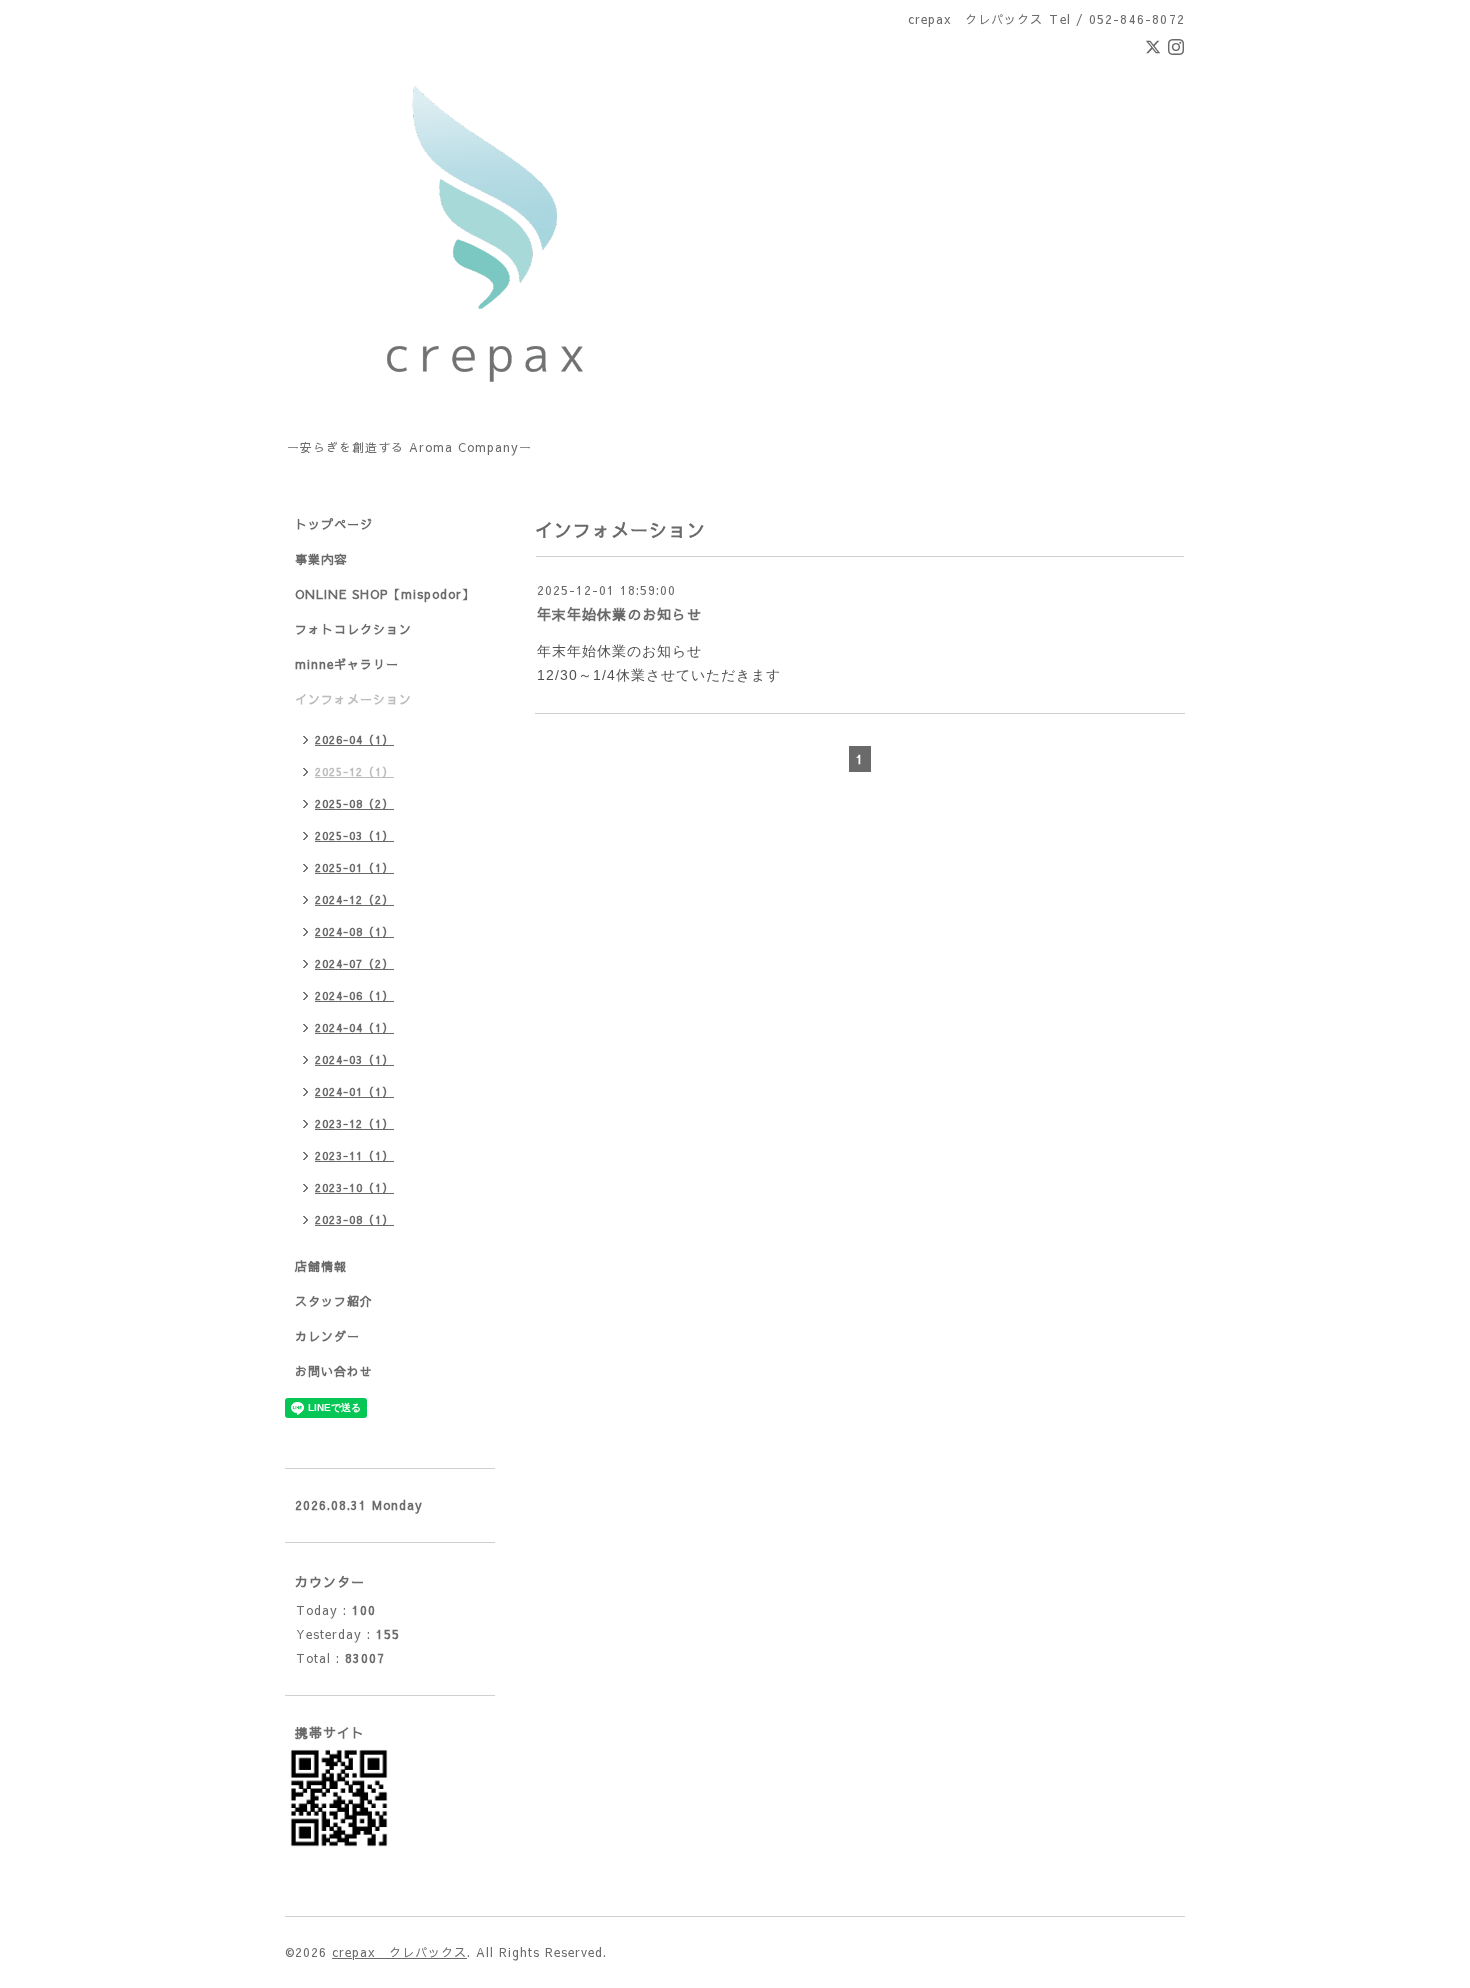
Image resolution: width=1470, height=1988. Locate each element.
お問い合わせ (334, 1371)
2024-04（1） (354, 1027)
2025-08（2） (354, 803)
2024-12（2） (354, 899)
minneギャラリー (347, 664)
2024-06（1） (354, 995)
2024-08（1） (354, 931)
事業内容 (321, 559)
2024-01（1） (354, 1091)
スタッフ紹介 (334, 1301)
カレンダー (327, 1336)
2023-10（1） (354, 1187)
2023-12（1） (354, 1123)
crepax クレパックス (399, 1952)
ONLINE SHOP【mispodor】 (385, 594)
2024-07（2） (354, 963)
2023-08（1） (354, 1219)
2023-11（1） (354, 1155)
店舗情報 (321, 1266)
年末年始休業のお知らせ (619, 614)
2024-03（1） (354, 1059)
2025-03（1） (354, 835)
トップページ (334, 524)
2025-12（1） (354, 771)
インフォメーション (353, 699)
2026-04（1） (354, 739)
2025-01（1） (354, 867)
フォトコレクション (353, 629)
